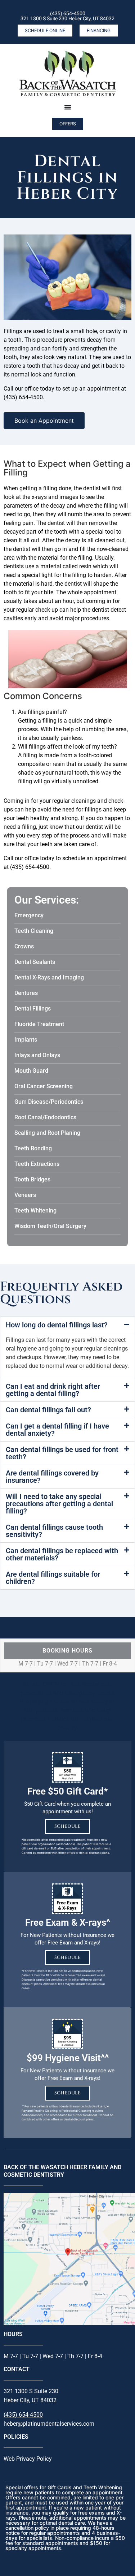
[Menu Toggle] (68, 107)
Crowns (24, 946)
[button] (67, 1325)
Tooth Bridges (32, 1179)
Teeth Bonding (33, 1148)
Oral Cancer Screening (44, 1086)
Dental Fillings (33, 1009)
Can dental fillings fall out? (48, 1410)
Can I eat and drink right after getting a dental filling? (53, 1390)
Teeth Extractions (37, 1164)
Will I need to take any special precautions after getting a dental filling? (59, 1504)
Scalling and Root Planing (47, 1133)
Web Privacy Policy (28, 2459)
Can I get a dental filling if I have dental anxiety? (57, 1430)
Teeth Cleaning (34, 931)
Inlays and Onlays (37, 1055)
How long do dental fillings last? (57, 1325)
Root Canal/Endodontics (45, 1117)
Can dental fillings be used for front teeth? (62, 1453)
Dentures (26, 993)
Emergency (29, 915)
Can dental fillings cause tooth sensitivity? (54, 1531)
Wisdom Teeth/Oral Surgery (50, 1226)
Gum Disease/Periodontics (49, 1102)
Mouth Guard (31, 1071)
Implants (26, 1040)
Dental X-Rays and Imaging (49, 977)
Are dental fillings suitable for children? (53, 1578)
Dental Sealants (35, 962)
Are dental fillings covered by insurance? (52, 1477)
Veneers (25, 1195)
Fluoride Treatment (39, 1024)
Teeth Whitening (35, 1211)
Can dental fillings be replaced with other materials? (62, 1554)
